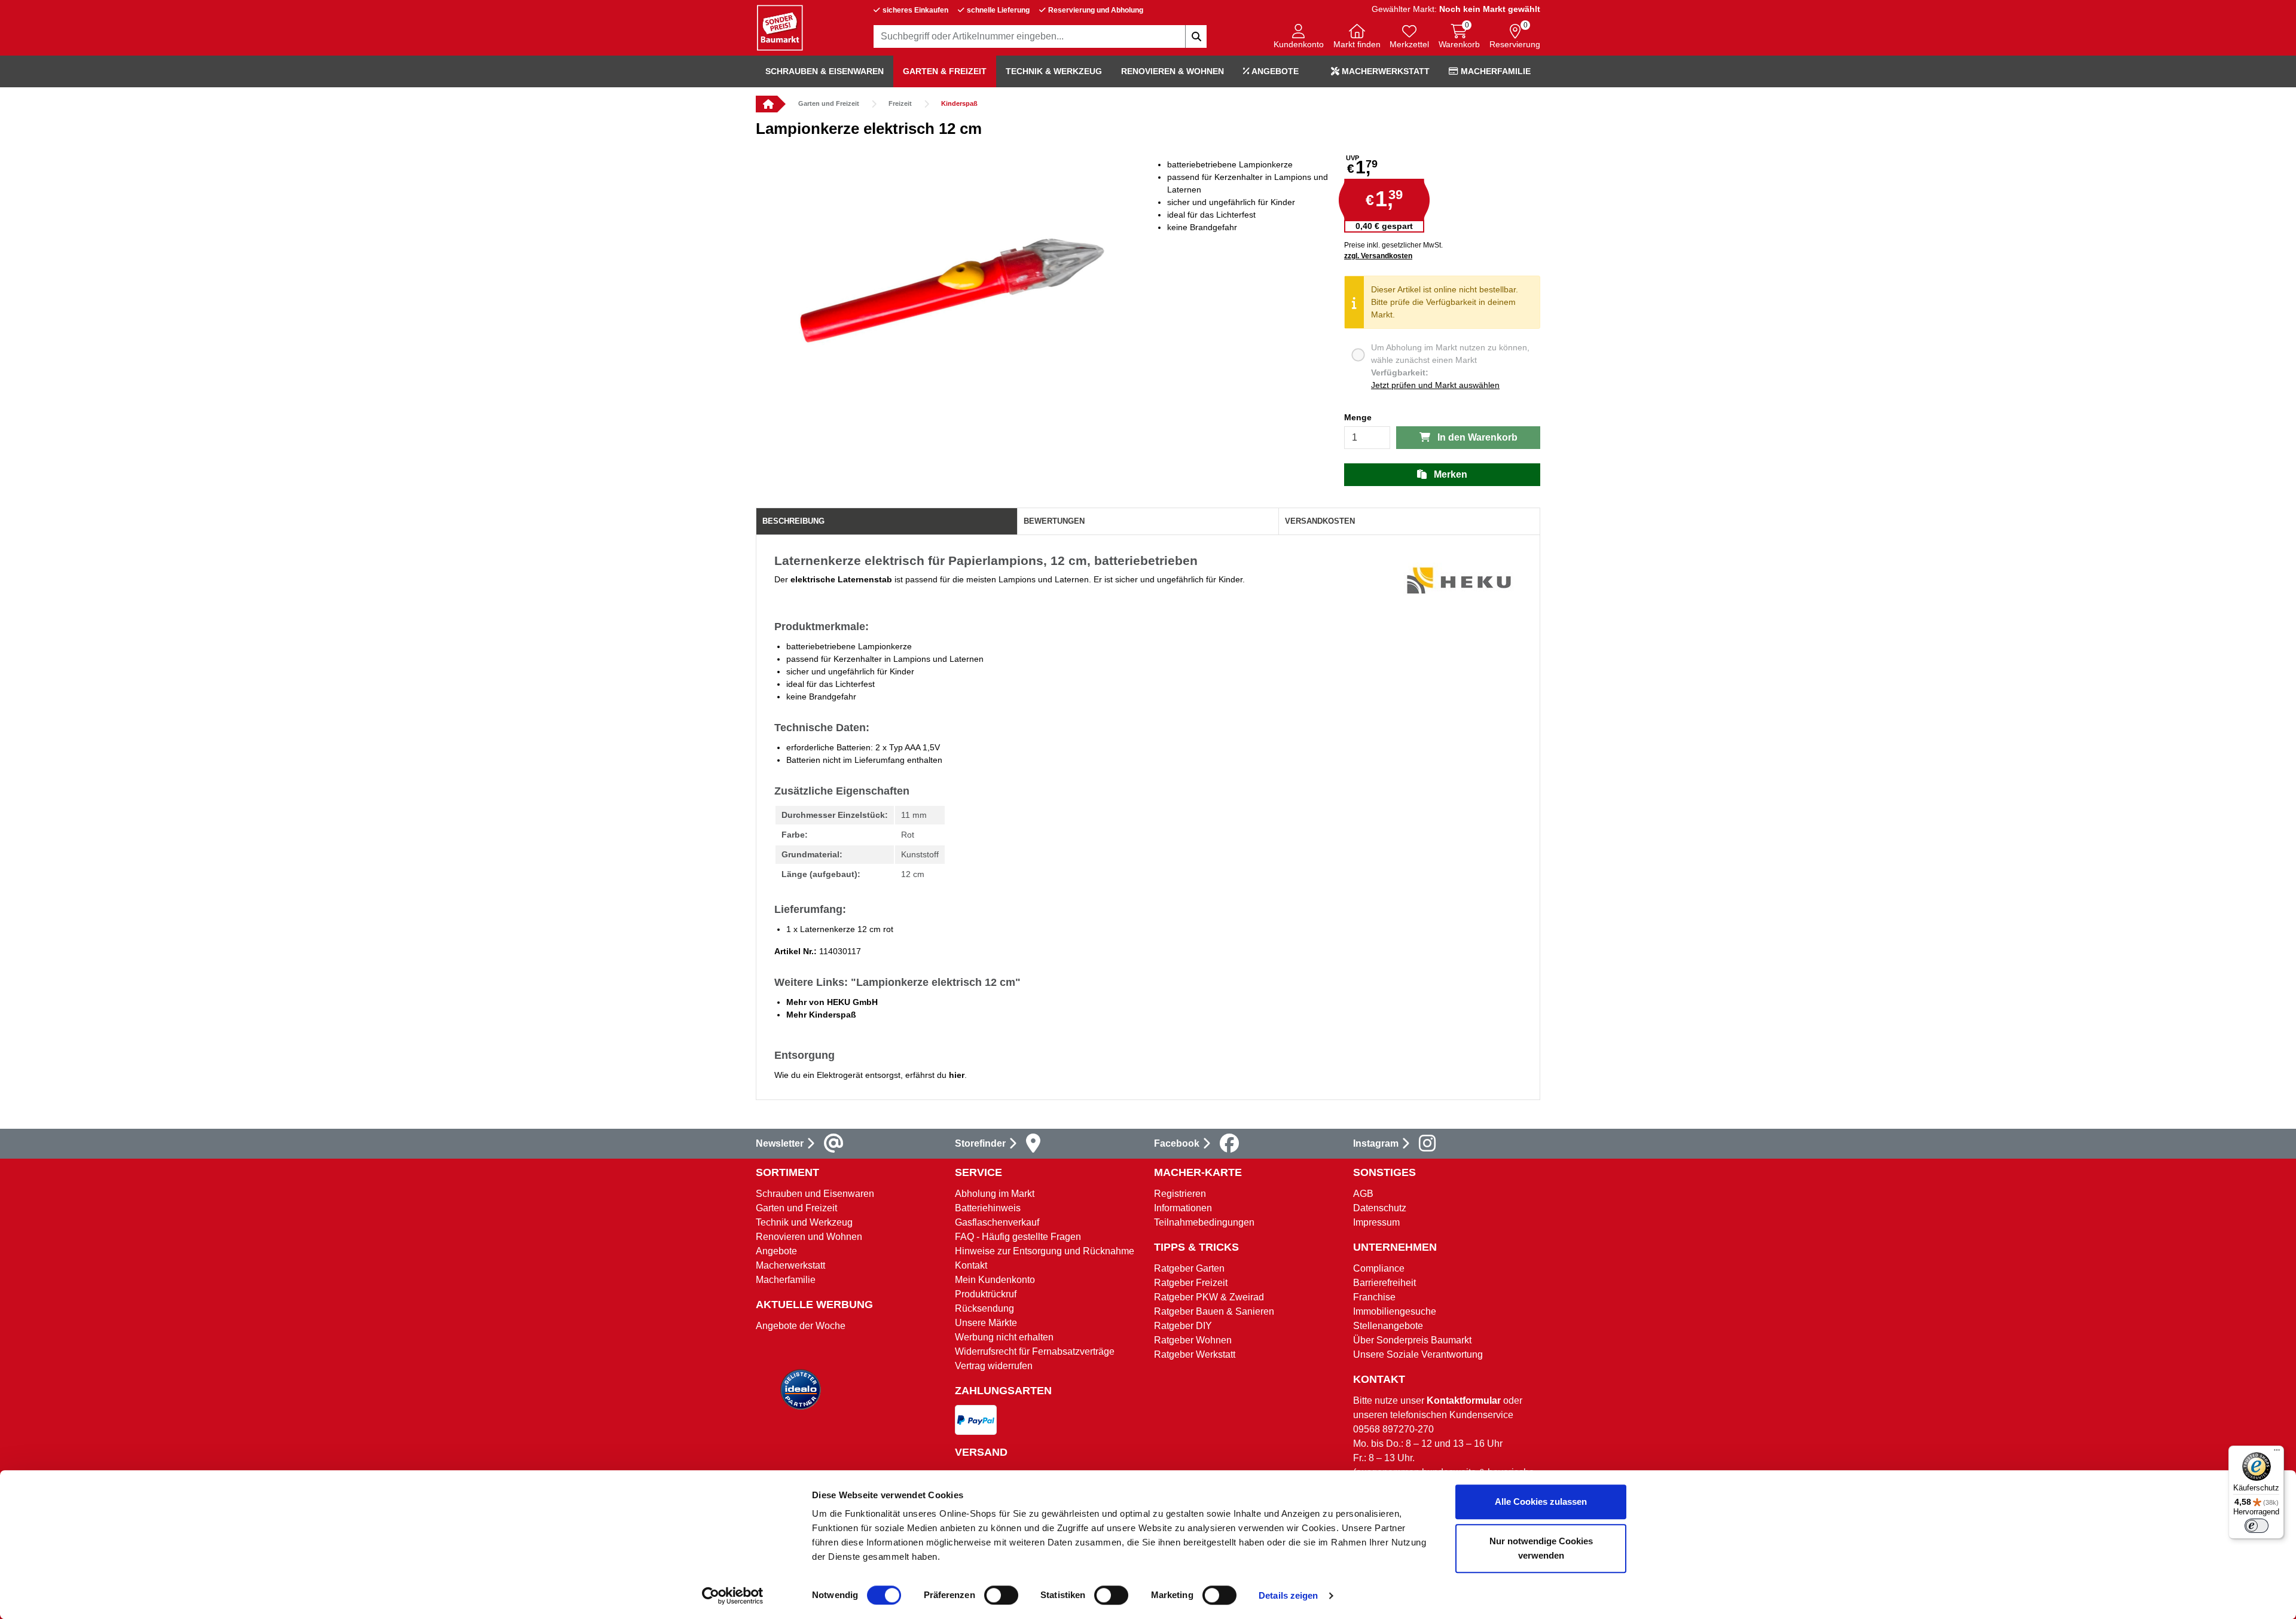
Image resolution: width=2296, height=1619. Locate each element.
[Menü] (2277, 1453)
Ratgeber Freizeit (1191, 1283)
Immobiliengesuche (1395, 1311)
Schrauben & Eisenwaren (825, 71)
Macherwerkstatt (1384, 71)
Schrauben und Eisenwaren (815, 1194)
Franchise (1374, 1297)
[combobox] (1040, 36)
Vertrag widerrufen (994, 1366)
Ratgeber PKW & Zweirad (1209, 1297)
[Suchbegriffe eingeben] (1196, 36)
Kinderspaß (959, 103)
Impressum (1376, 1222)
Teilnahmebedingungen (1204, 1222)
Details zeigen (1288, 1595)
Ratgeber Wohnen (1193, 1340)
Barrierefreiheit (1384, 1283)
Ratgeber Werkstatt (1195, 1354)
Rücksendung (984, 1308)
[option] (952, 297)
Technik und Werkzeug (804, 1222)
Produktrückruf (986, 1294)
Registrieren (1180, 1194)
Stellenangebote (1388, 1326)
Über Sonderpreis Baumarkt (1412, 1340)
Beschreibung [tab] (793, 521)
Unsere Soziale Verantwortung (1418, 1354)
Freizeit (900, 103)
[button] (1299, 37)
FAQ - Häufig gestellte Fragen (1018, 1237)
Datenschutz (1380, 1208)
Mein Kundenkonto (995, 1280)
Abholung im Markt (995, 1194)
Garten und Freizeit (829, 103)
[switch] (1001, 1595)
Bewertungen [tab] (1054, 521)
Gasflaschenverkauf (997, 1222)
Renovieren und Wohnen (809, 1237)
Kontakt (971, 1265)
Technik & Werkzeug (1054, 71)
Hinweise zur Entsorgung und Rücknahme (1045, 1251)
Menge (1358, 417)
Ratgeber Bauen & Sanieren (1214, 1311)
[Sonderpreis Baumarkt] (780, 27)
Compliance (1379, 1268)
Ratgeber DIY (1183, 1326)
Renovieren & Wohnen (1173, 71)
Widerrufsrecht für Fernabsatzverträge (1035, 1351)
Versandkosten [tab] (1320, 521)
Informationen (1183, 1208)
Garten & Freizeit (945, 71)
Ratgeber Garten (1189, 1268)
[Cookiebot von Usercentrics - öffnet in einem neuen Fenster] (733, 1596)
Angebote (1274, 71)
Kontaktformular (1464, 1400)
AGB (1363, 1194)
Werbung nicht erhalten (1004, 1337)
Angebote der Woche (801, 1326)
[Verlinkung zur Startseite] (767, 104)
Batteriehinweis (988, 1208)
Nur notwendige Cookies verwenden (1541, 1548)
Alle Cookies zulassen (1541, 1502)
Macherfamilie (1494, 71)
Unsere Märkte (986, 1323)
